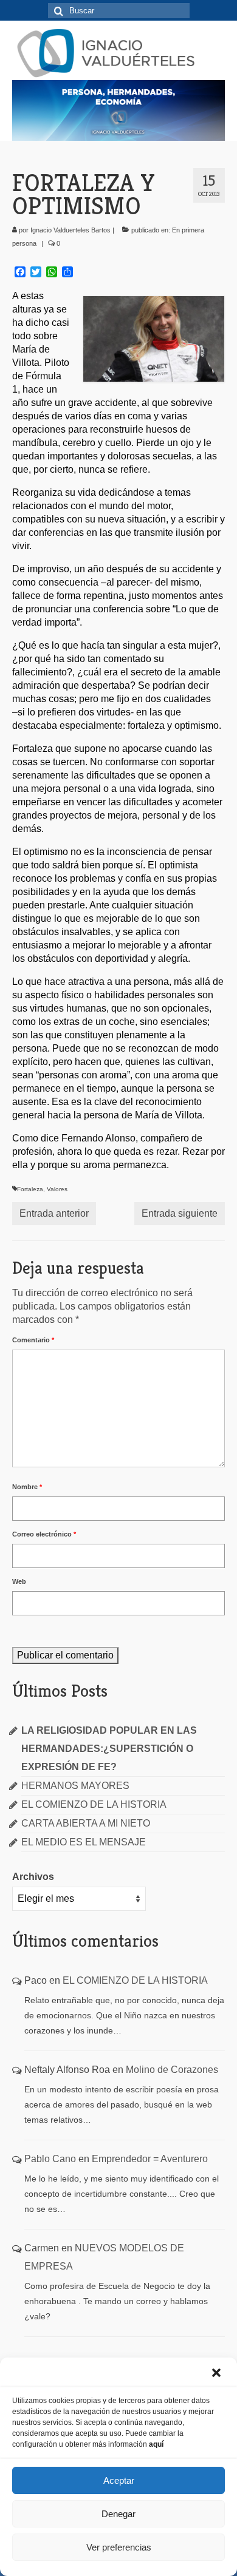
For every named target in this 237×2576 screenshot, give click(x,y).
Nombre (27, 1487)
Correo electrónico (44, 1534)
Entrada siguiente (180, 1213)
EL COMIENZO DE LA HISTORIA (94, 1804)
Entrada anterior (54, 1213)
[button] (218, 2374)
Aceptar (119, 2480)
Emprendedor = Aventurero (150, 2159)
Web (19, 1581)
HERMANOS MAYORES (75, 1786)
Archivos (33, 1877)
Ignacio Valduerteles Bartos (70, 230)
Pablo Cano (50, 2159)
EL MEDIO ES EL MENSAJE (84, 1842)
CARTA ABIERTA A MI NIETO (86, 1823)
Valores (57, 1189)
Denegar (118, 2514)
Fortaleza (30, 1189)
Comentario (33, 1340)
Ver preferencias (119, 2547)
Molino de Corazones (172, 2070)
